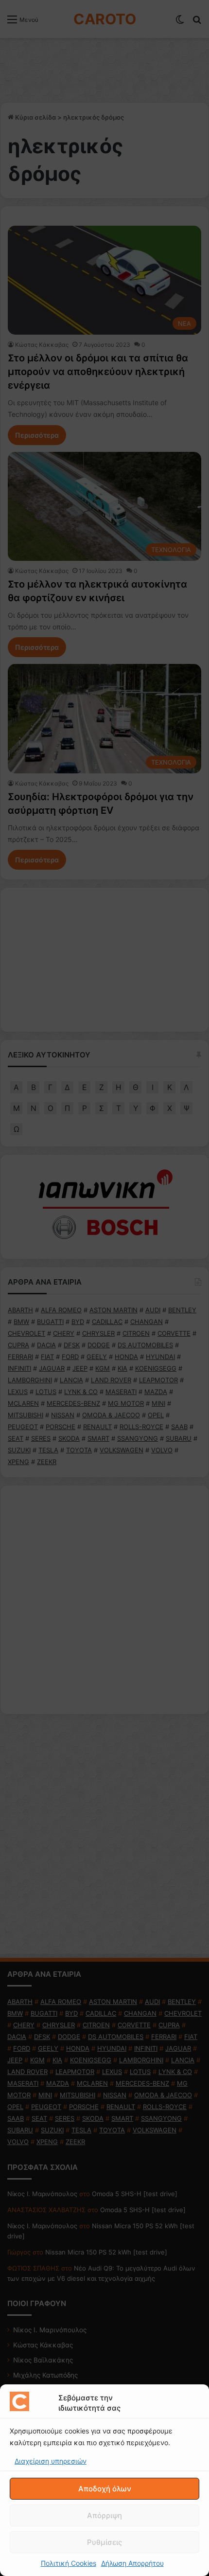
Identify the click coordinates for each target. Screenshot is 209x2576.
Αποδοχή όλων (105, 2489)
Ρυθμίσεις (104, 2542)
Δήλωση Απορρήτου (132, 2563)
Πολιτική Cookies (69, 2563)
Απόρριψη (104, 2515)
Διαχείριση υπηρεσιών (51, 2461)
